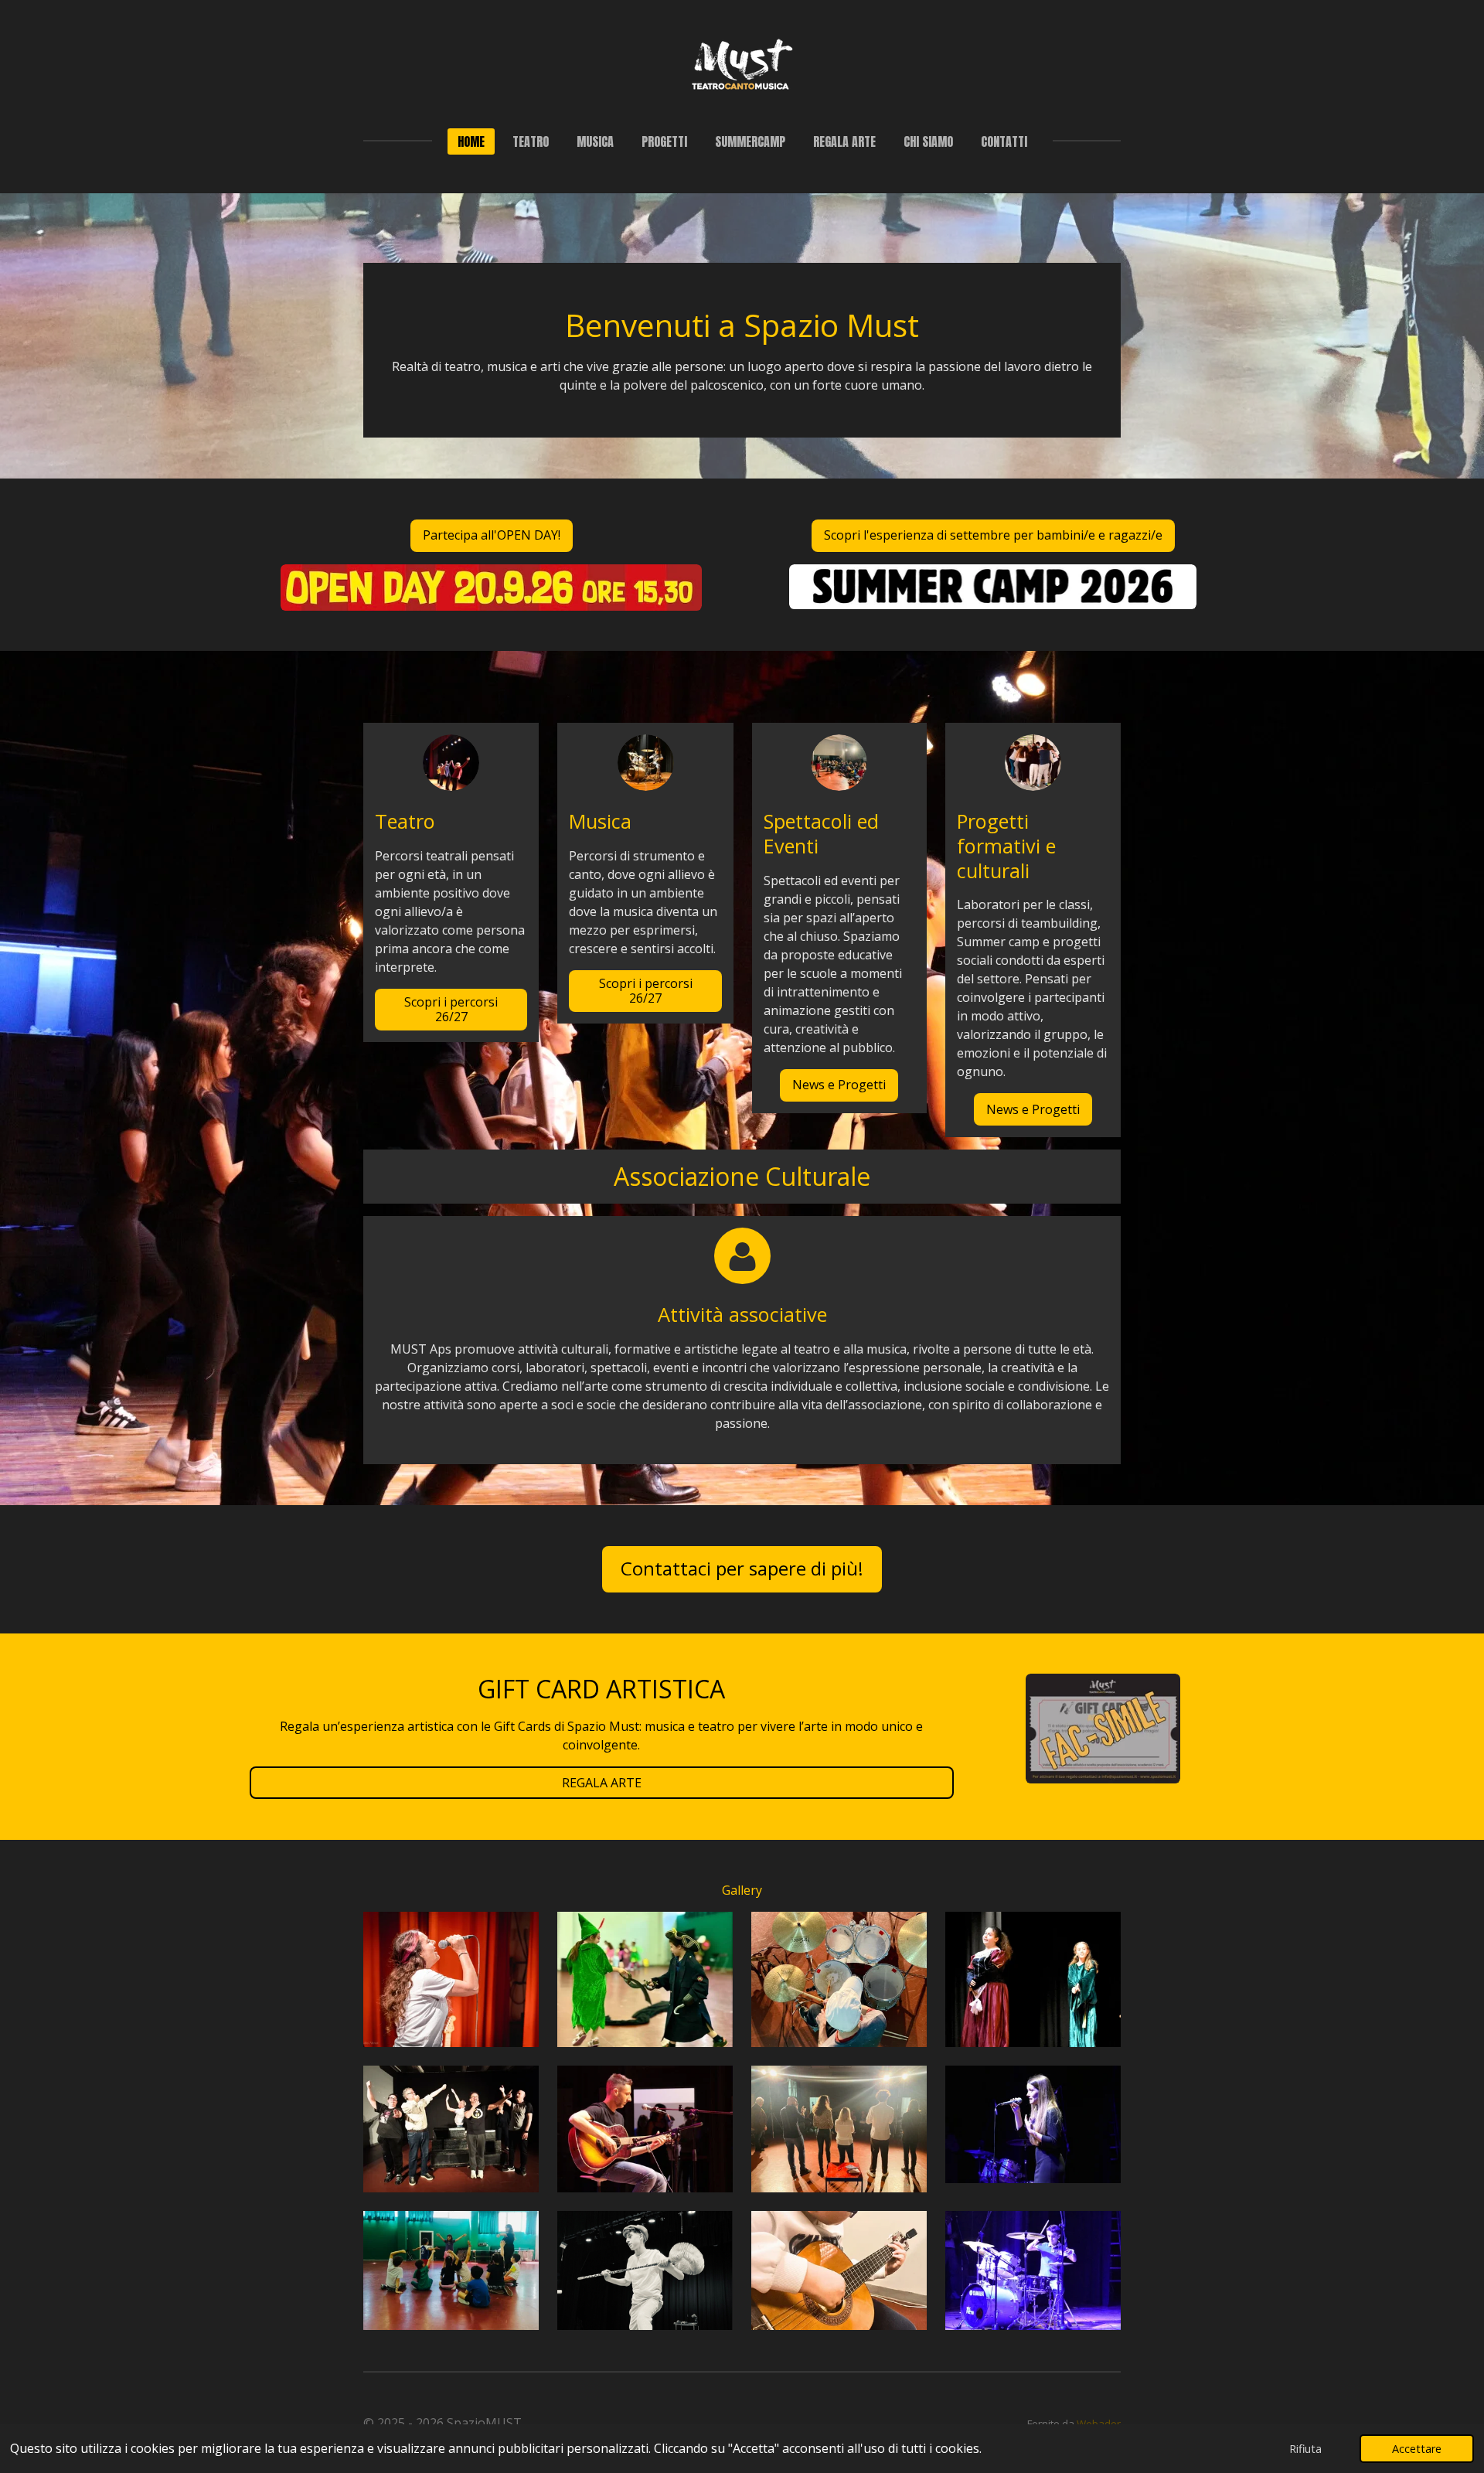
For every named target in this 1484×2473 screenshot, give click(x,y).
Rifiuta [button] (1305, 2449)
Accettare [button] (1417, 2449)
